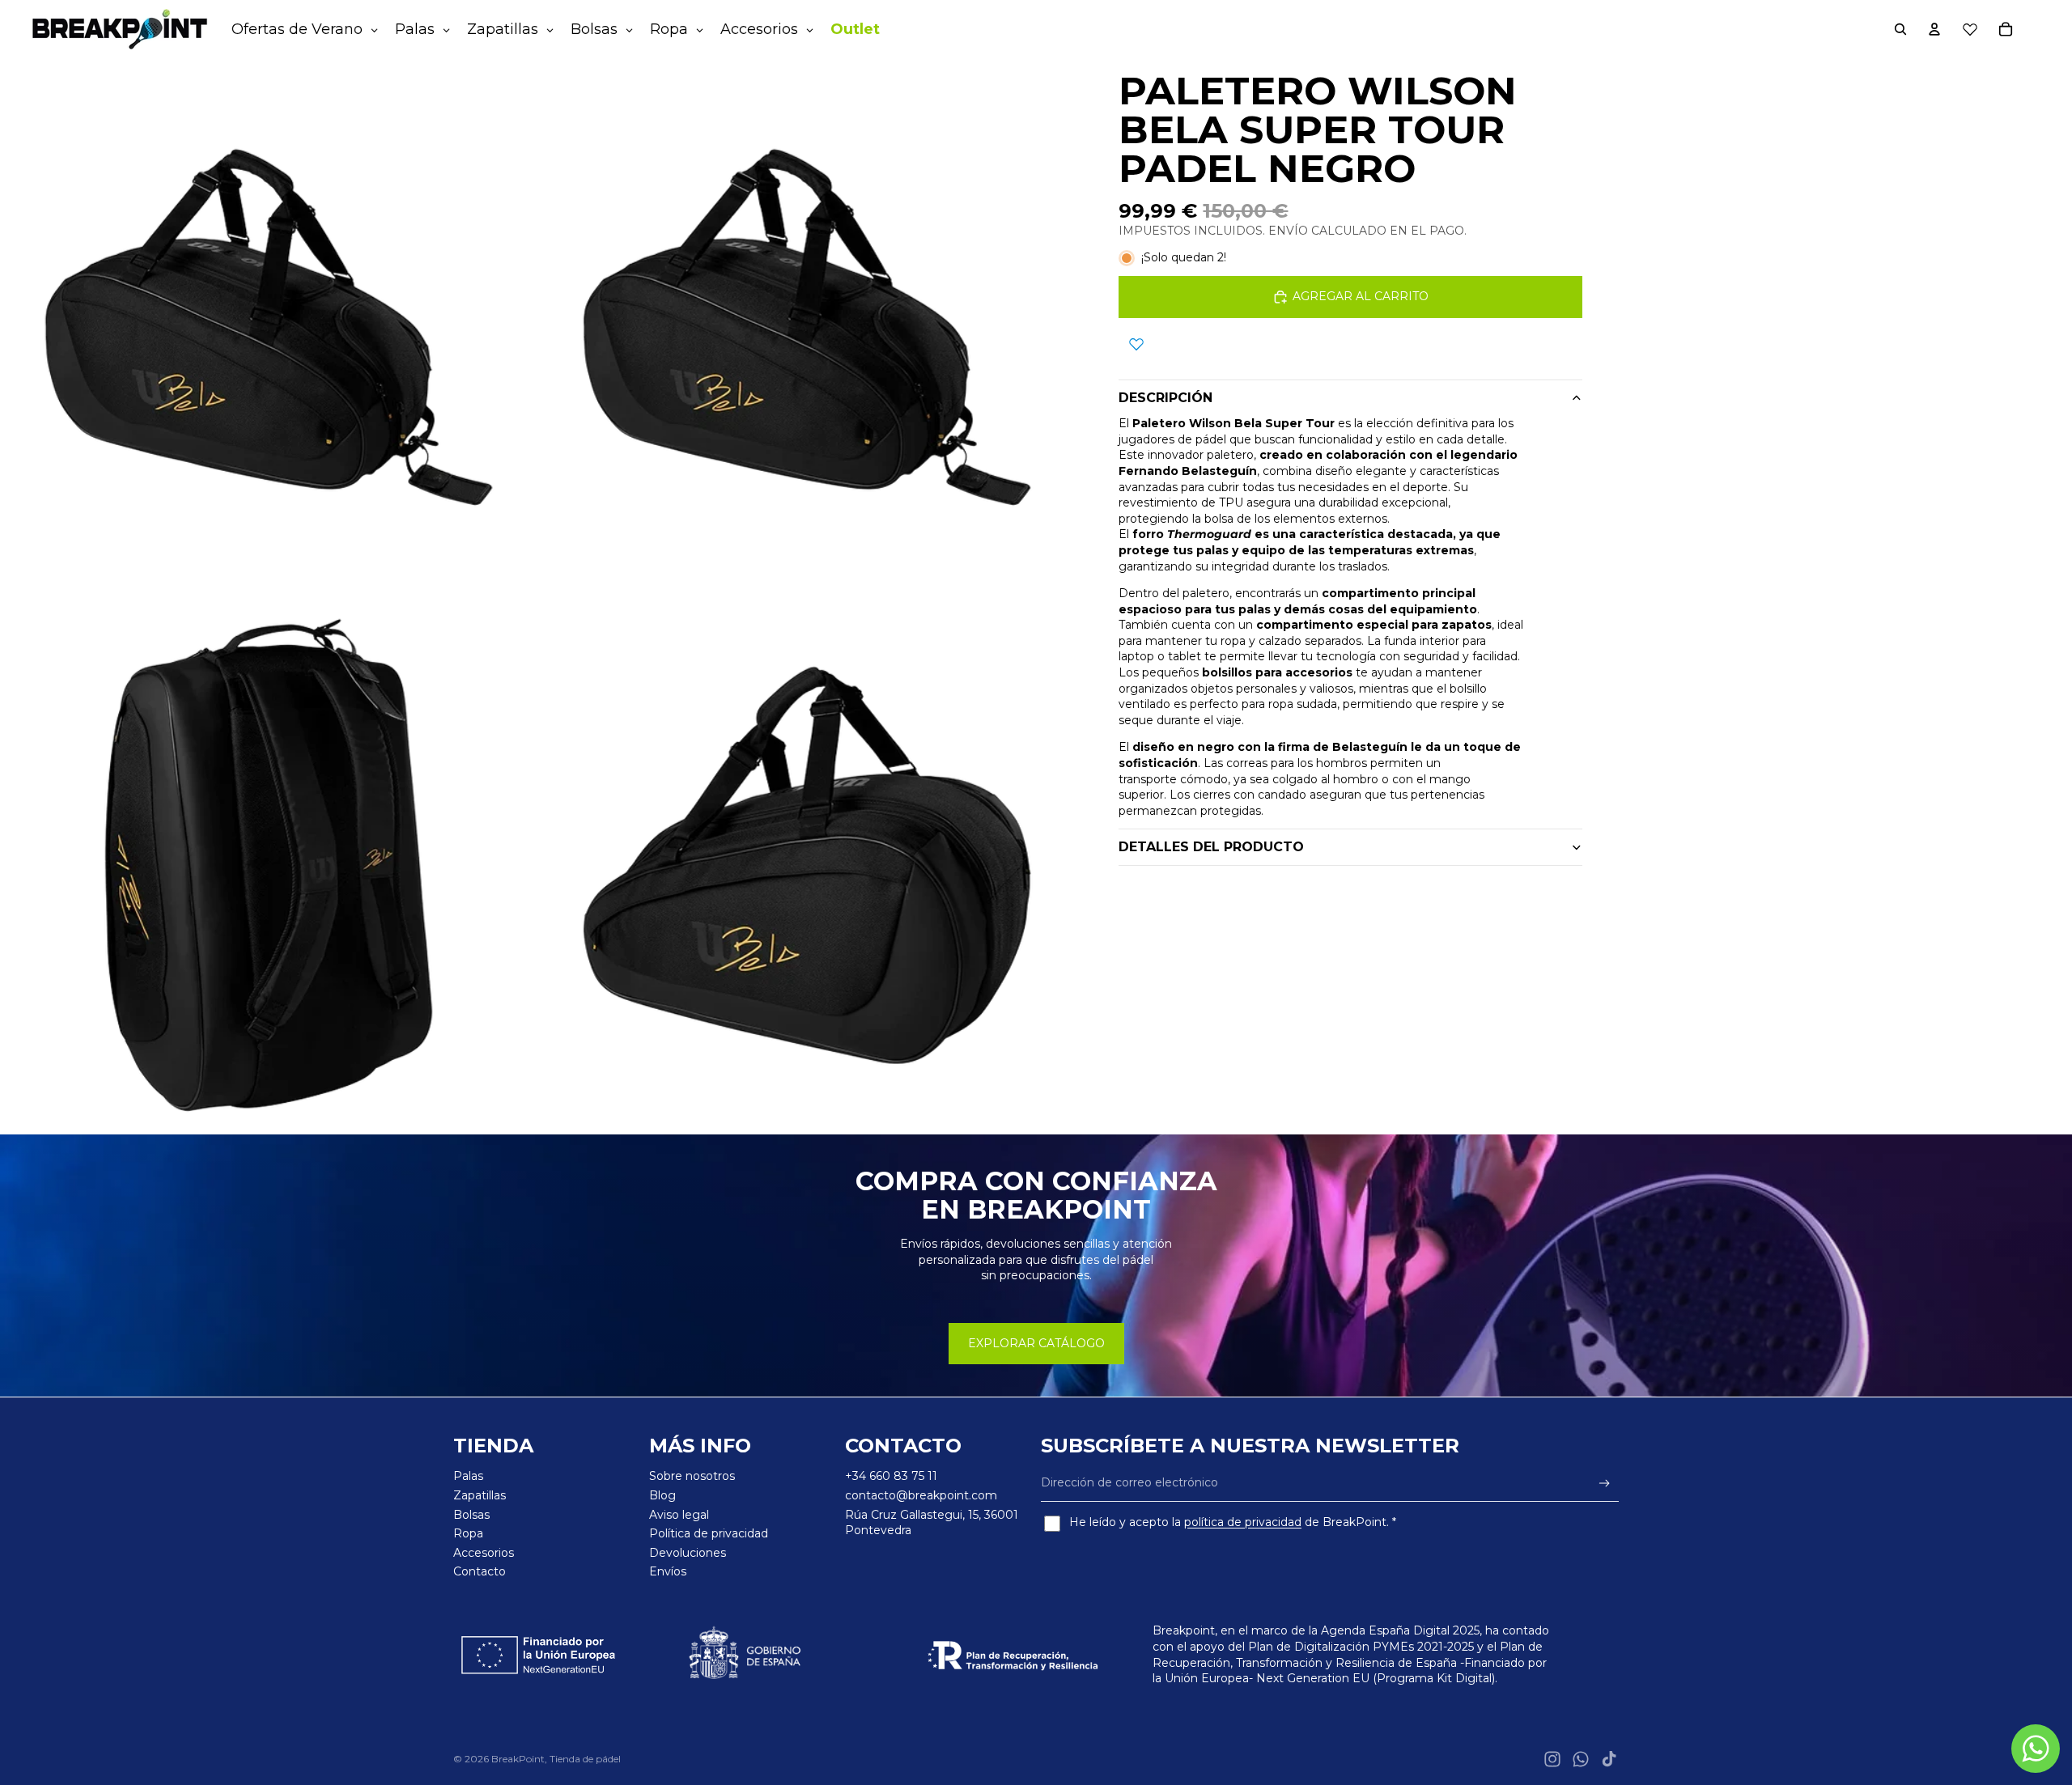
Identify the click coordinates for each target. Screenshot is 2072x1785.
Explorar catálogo (1036, 1343)
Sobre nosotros (692, 1476)
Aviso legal (679, 1515)
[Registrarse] (1605, 1484)
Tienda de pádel (585, 1759)
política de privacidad (1243, 1522)
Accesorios (484, 1553)
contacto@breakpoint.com (921, 1495)
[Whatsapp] (1581, 1759)
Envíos (668, 1571)
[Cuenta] (1934, 29)
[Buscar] (1900, 29)
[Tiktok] (1609, 1759)
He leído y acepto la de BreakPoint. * (1233, 1522)
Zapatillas (480, 1495)
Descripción (1165, 398)
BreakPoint (518, 1759)
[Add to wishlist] (1136, 344)
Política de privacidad (709, 1533)
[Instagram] (1552, 1759)
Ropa (468, 1533)
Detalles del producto (1211, 847)
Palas (468, 1476)
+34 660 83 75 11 (891, 1476)
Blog (662, 1495)
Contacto (480, 1571)
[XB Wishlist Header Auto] (1970, 29)
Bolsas (471, 1515)
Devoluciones (688, 1553)
